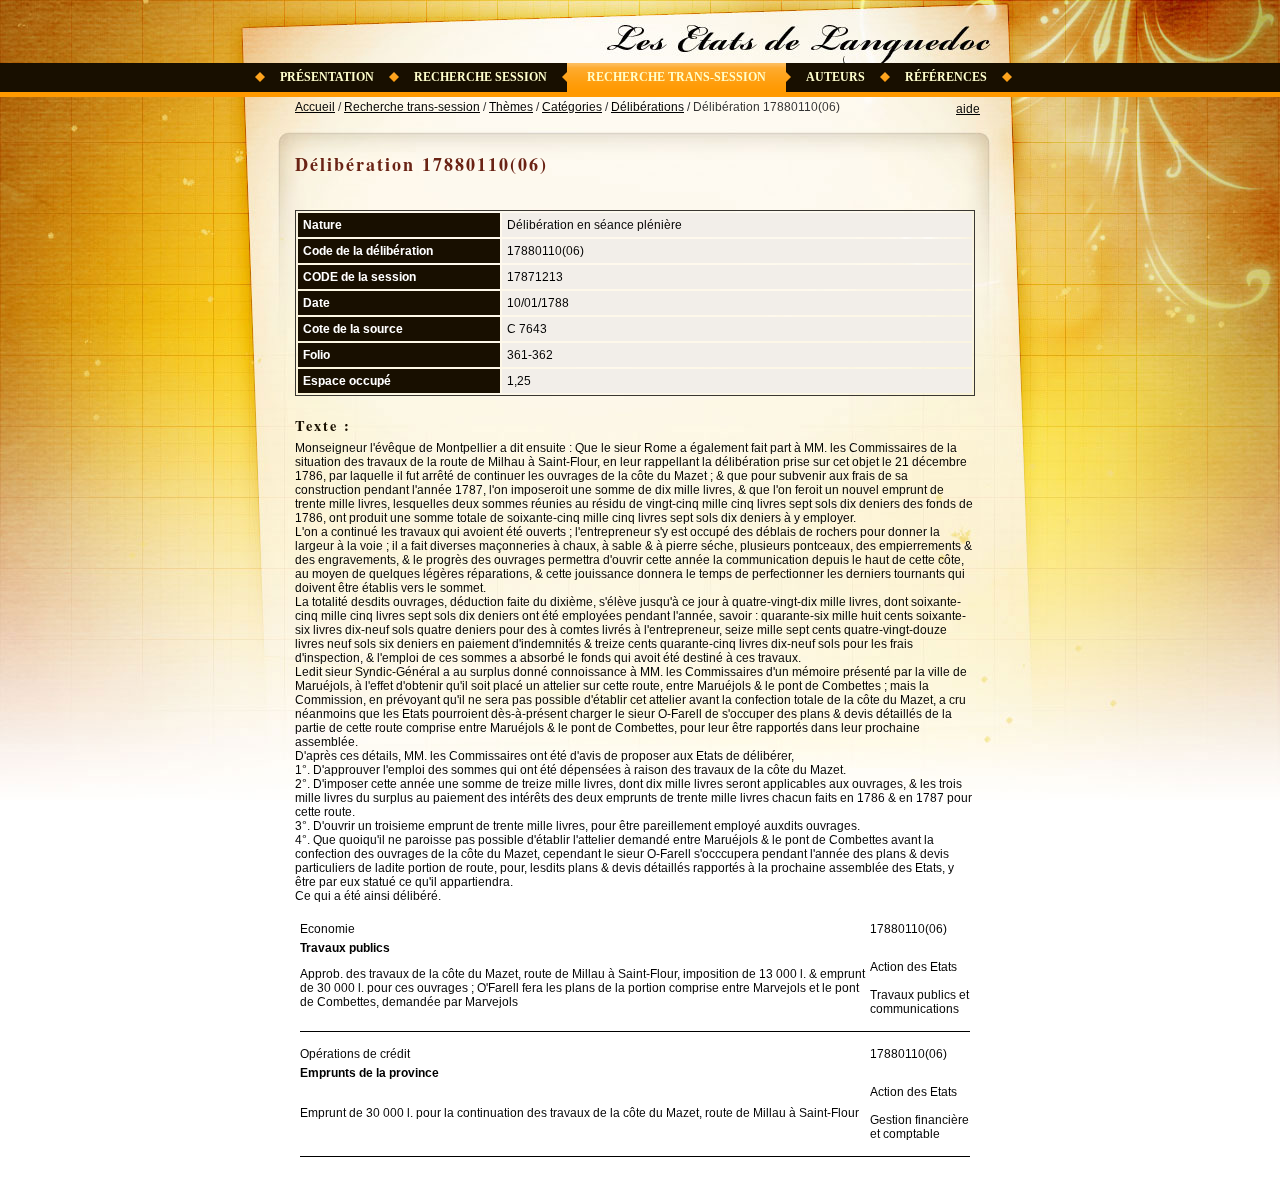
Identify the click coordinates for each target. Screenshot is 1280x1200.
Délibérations (647, 107)
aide (968, 109)
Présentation (327, 77)
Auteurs (835, 77)
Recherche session (480, 77)
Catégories (572, 107)
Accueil (315, 107)
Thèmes (511, 107)
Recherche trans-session (676, 77)
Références (946, 77)
